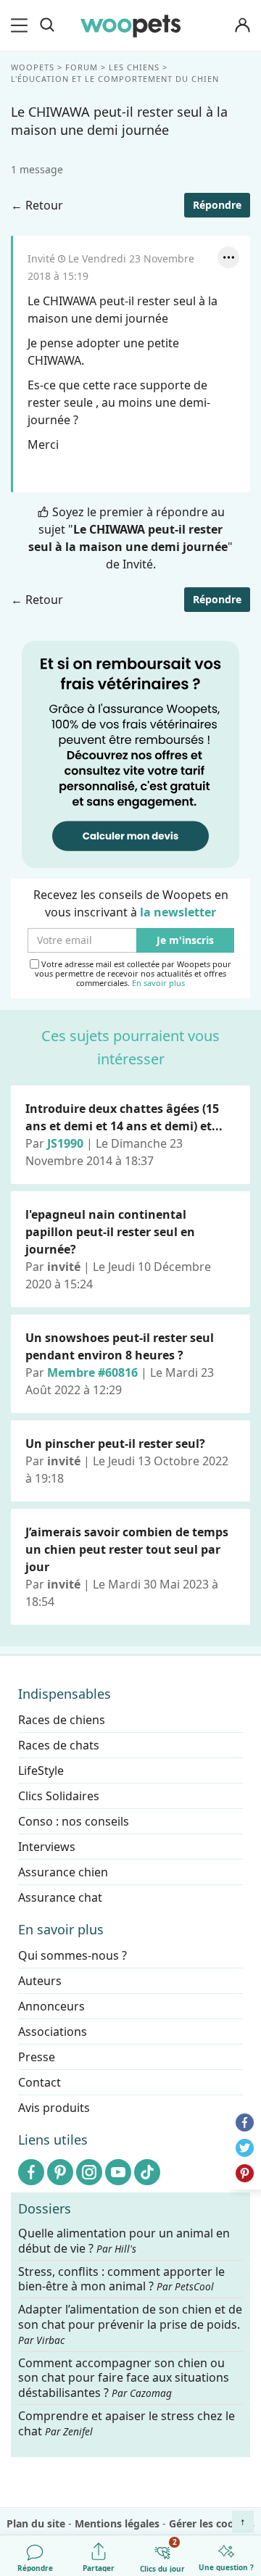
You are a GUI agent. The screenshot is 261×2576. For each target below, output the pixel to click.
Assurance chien (63, 1872)
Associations (53, 2032)
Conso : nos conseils (74, 1821)
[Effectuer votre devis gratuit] (130, 753)
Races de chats (59, 1745)
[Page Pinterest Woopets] (60, 2172)
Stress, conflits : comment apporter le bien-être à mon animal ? (121, 2279)
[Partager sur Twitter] (245, 2148)
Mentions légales (117, 2523)
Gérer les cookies (212, 2523)
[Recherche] (47, 25)
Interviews (47, 1847)
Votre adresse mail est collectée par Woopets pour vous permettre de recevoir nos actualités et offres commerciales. (133, 974)
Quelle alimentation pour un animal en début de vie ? (124, 2241)
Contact (40, 2082)
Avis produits (54, 2108)
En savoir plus (158, 983)
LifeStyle (41, 1771)
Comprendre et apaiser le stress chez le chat (127, 2423)
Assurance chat (60, 1897)
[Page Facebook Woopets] (31, 2172)
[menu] (22, 25)
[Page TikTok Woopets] (147, 2172)
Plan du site (36, 2523)
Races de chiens (62, 1720)
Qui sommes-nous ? (72, 1955)
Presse (37, 2057)
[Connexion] (242, 26)
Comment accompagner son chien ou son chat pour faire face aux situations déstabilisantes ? (124, 2378)
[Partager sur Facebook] (245, 2122)
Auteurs (40, 1981)
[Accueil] (130, 25)
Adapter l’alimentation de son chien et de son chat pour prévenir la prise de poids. (130, 2324)
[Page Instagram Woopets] (89, 2172)
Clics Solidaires (59, 1796)
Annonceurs (51, 2006)
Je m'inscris (185, 941)
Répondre (217, 205)
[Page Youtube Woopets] (118, 2172)
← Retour (37, 205)
